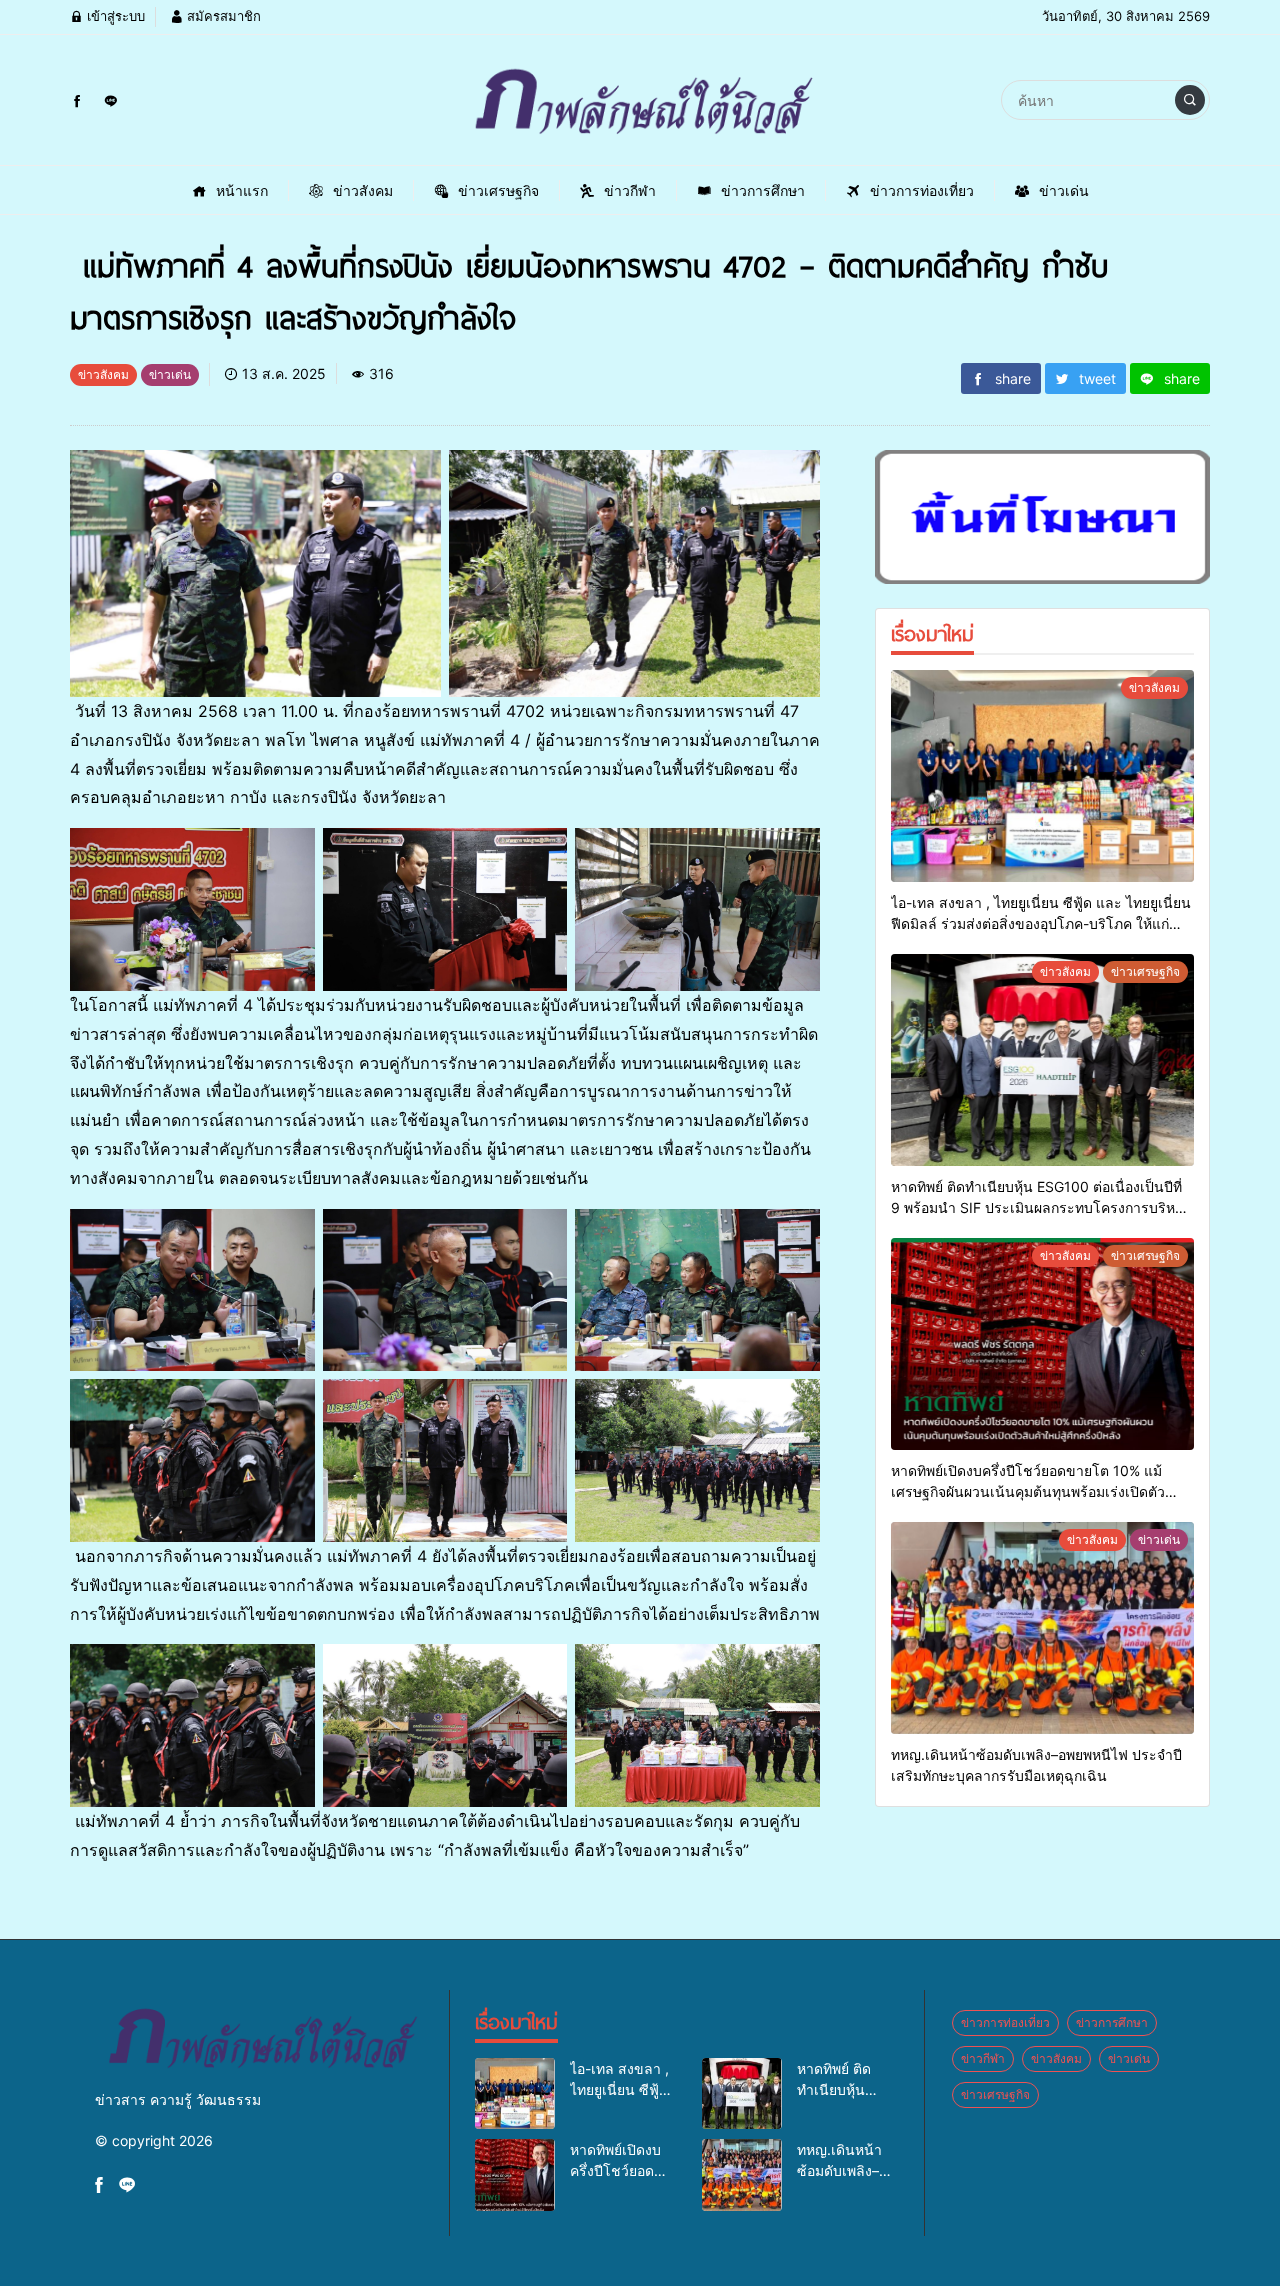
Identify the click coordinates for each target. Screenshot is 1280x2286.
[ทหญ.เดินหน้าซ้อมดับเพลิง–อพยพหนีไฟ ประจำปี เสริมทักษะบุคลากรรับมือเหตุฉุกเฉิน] (1042, 1628)
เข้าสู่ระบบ (114, 16)
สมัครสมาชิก (222, 16)
